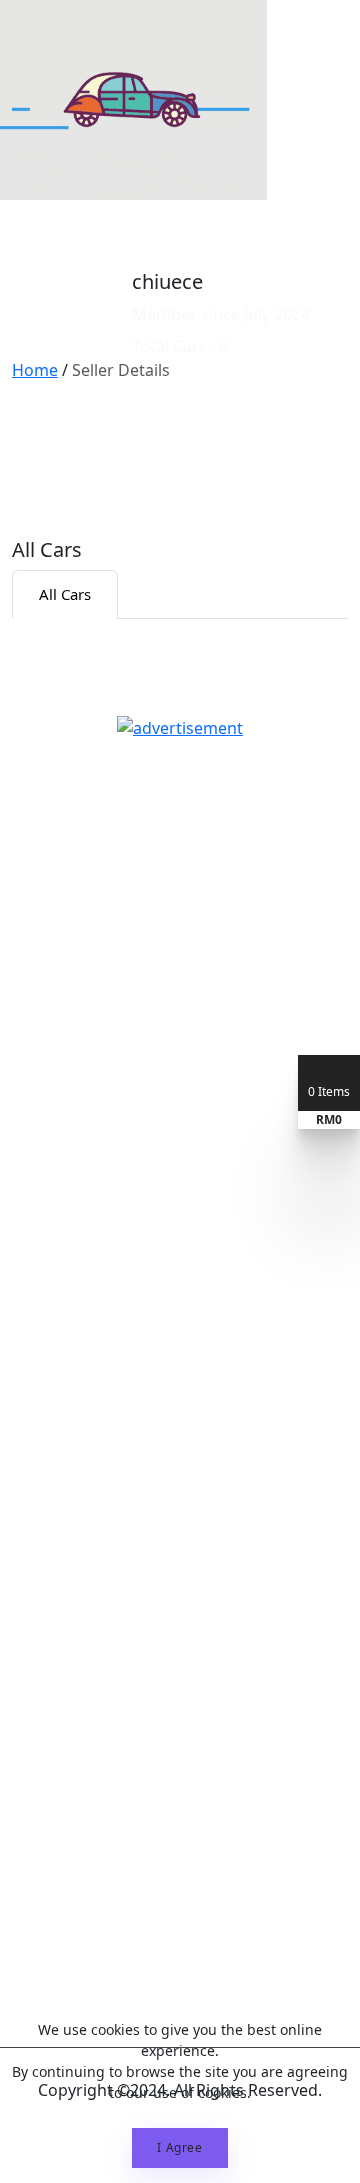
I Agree (179, 2147)
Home (35, 370)
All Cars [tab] (65, 594)
